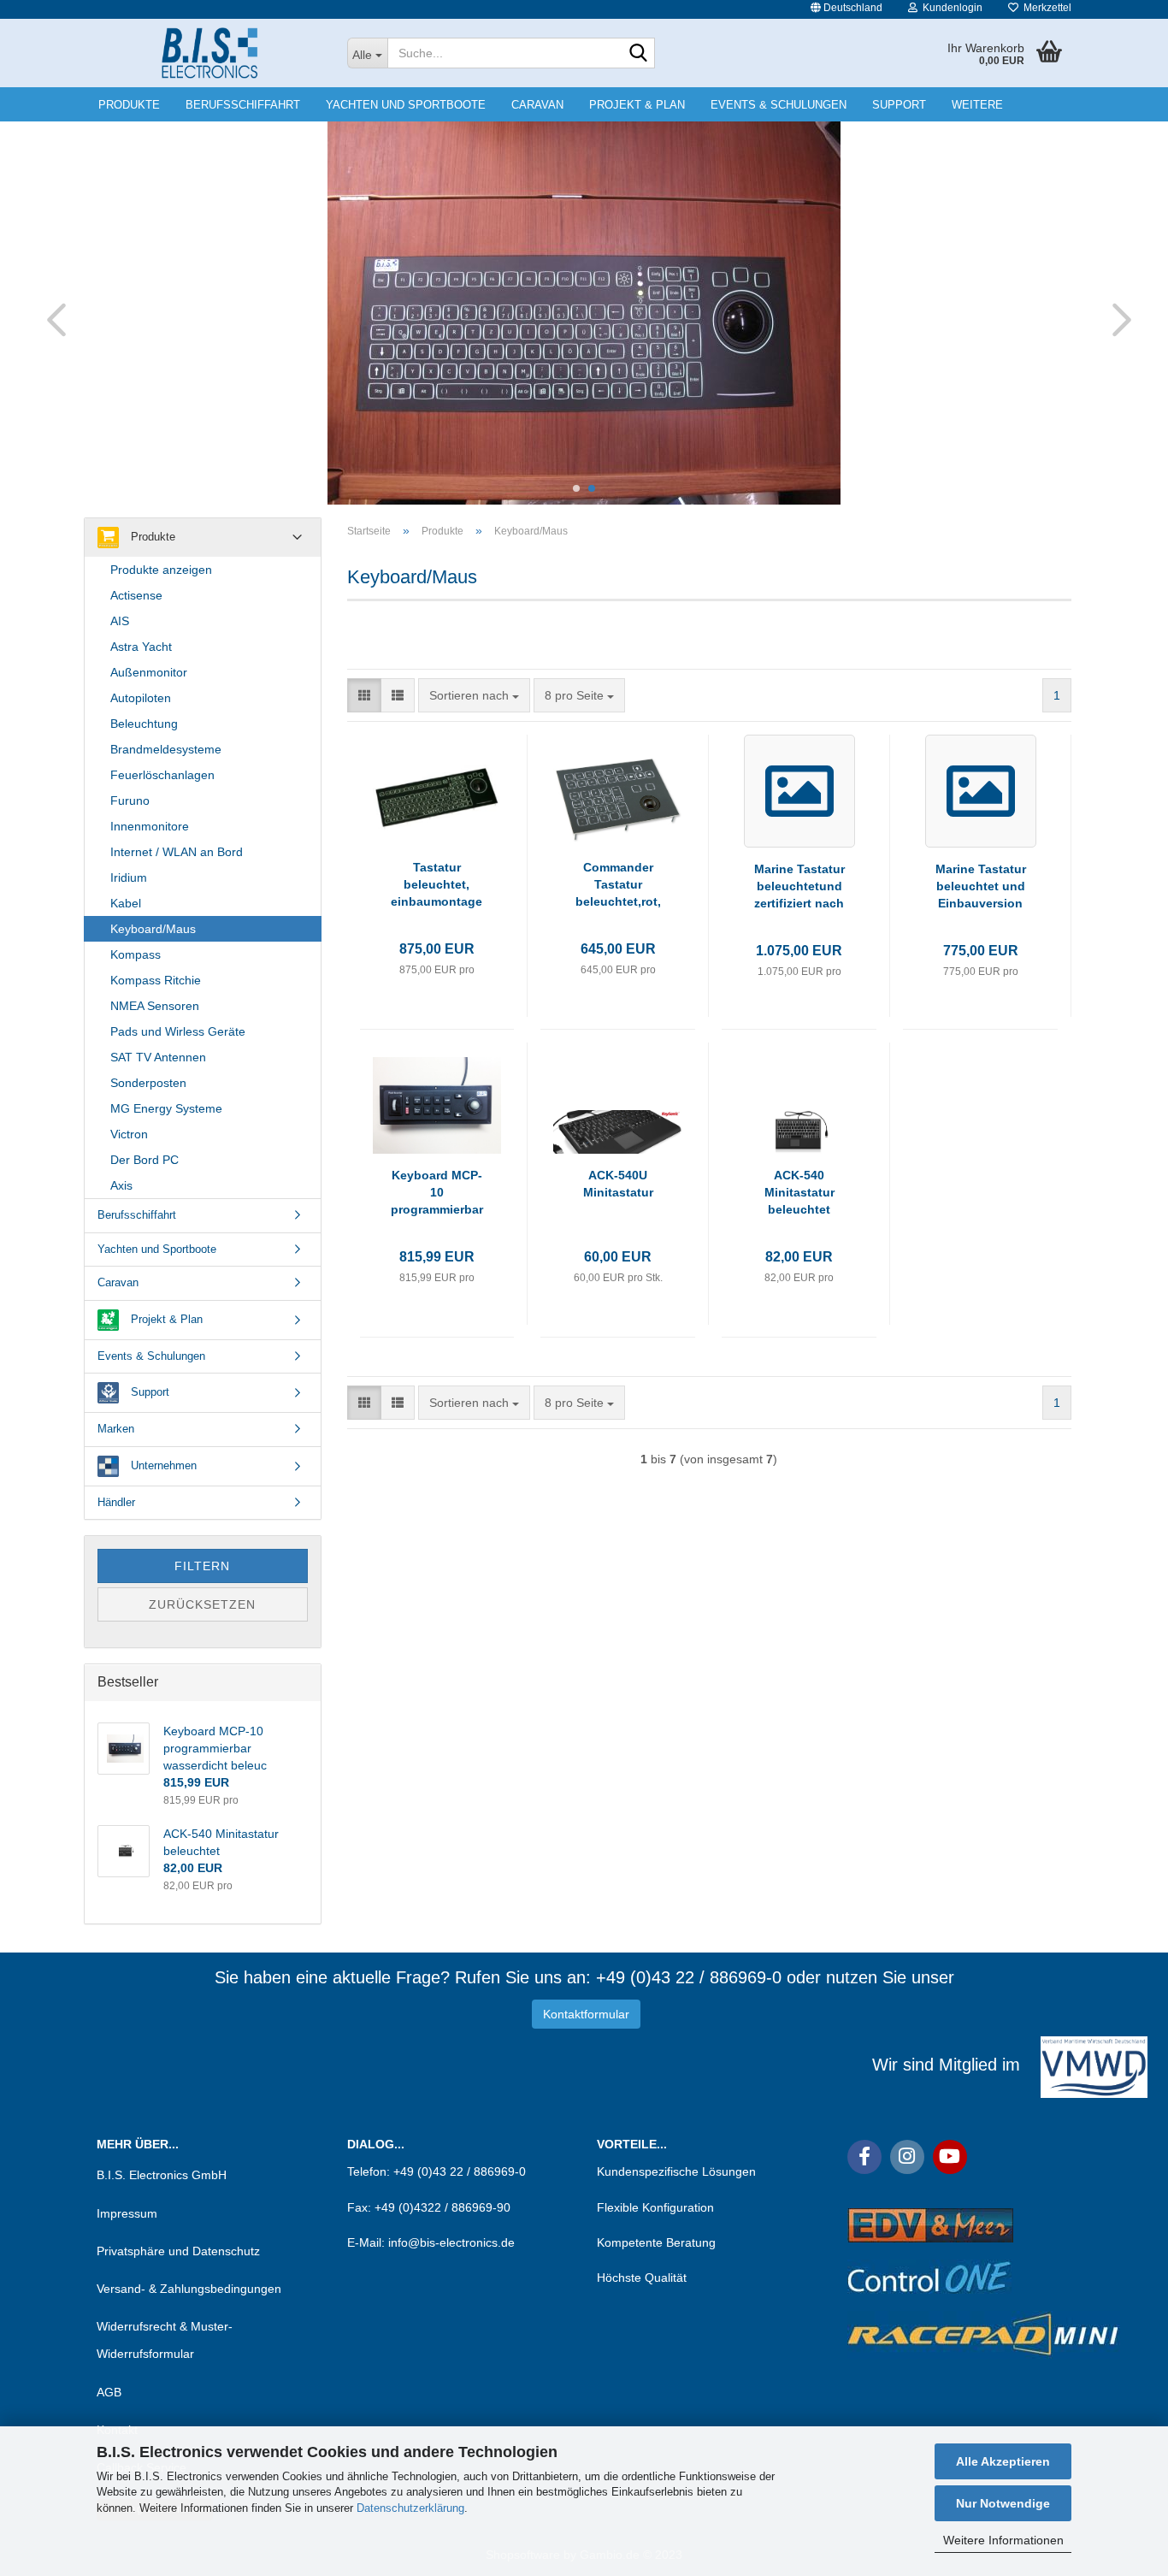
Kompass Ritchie (156, 980)
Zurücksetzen (202, 1604)
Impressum (127, 2213)
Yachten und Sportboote (406, 105)
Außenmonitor (149, 672)
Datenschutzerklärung (410, 2508)
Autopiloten (141, 698)
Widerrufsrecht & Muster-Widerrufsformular (165, 2340)
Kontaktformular (586, 2014)
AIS (120, 621)
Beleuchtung (144, 724)
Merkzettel (1045, 8)
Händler (116, 1502)
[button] (847, 9)
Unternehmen (162, 1465)
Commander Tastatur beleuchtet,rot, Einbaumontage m (618, 885)
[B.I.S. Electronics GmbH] (209, 53)
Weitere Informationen (1003, 2540)
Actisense (136, 595)
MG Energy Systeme (166, 1108)
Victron (129, 1134)
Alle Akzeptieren (1003, 2461)
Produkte (129, 105)
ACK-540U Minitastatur (618, 1184)
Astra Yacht (141, 647)
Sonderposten (148, 1083)
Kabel (126, 903)
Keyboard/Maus (153, 929)
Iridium (129, 877)
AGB (109, 2392)
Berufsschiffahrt (243, 105)
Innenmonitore (150, 826)
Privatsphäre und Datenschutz (178, 2251)
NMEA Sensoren (155, 1006)
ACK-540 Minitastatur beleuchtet (799, 1192)
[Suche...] (639, 54)
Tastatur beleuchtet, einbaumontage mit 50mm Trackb (437, 885)
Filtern (202, 1566)
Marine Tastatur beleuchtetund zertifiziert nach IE (799, 887)
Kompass (136, 954)
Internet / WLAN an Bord (177, 852)
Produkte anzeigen (161, 570)
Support (899, 105)
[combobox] (474, 695)
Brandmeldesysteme (166, 749)
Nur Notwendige (1003, 2503)
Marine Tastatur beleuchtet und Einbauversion (981, 886)
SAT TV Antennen (158, 1057)
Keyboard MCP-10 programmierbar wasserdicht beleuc (437, 1193)
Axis (121, 1185)
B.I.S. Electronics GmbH (162, 2175)
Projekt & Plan (637, 105)
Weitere (977, 105)
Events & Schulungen (779, 105)
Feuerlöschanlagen (162, 775)
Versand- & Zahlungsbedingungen (189, 2289)
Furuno (130, 801)
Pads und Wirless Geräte (178, 1031)
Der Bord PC (145, 1160)
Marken (116, 1429)
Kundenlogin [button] (950, 8)
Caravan (537, 105)
